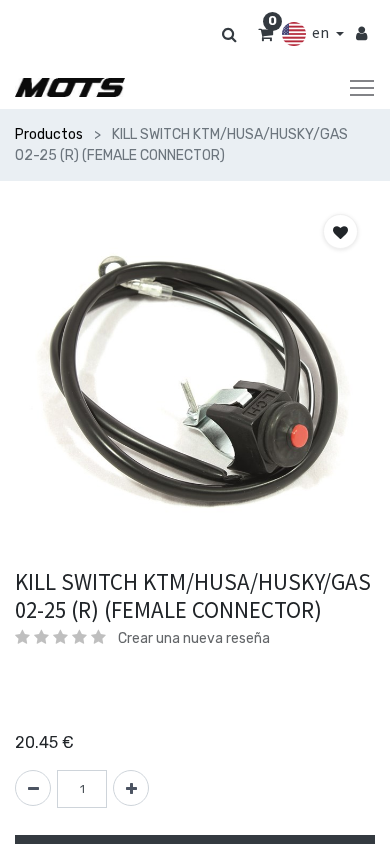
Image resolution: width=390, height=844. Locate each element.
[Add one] (131, 788)
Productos (49, 134)
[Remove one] (33, 788)
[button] (340, 231)
